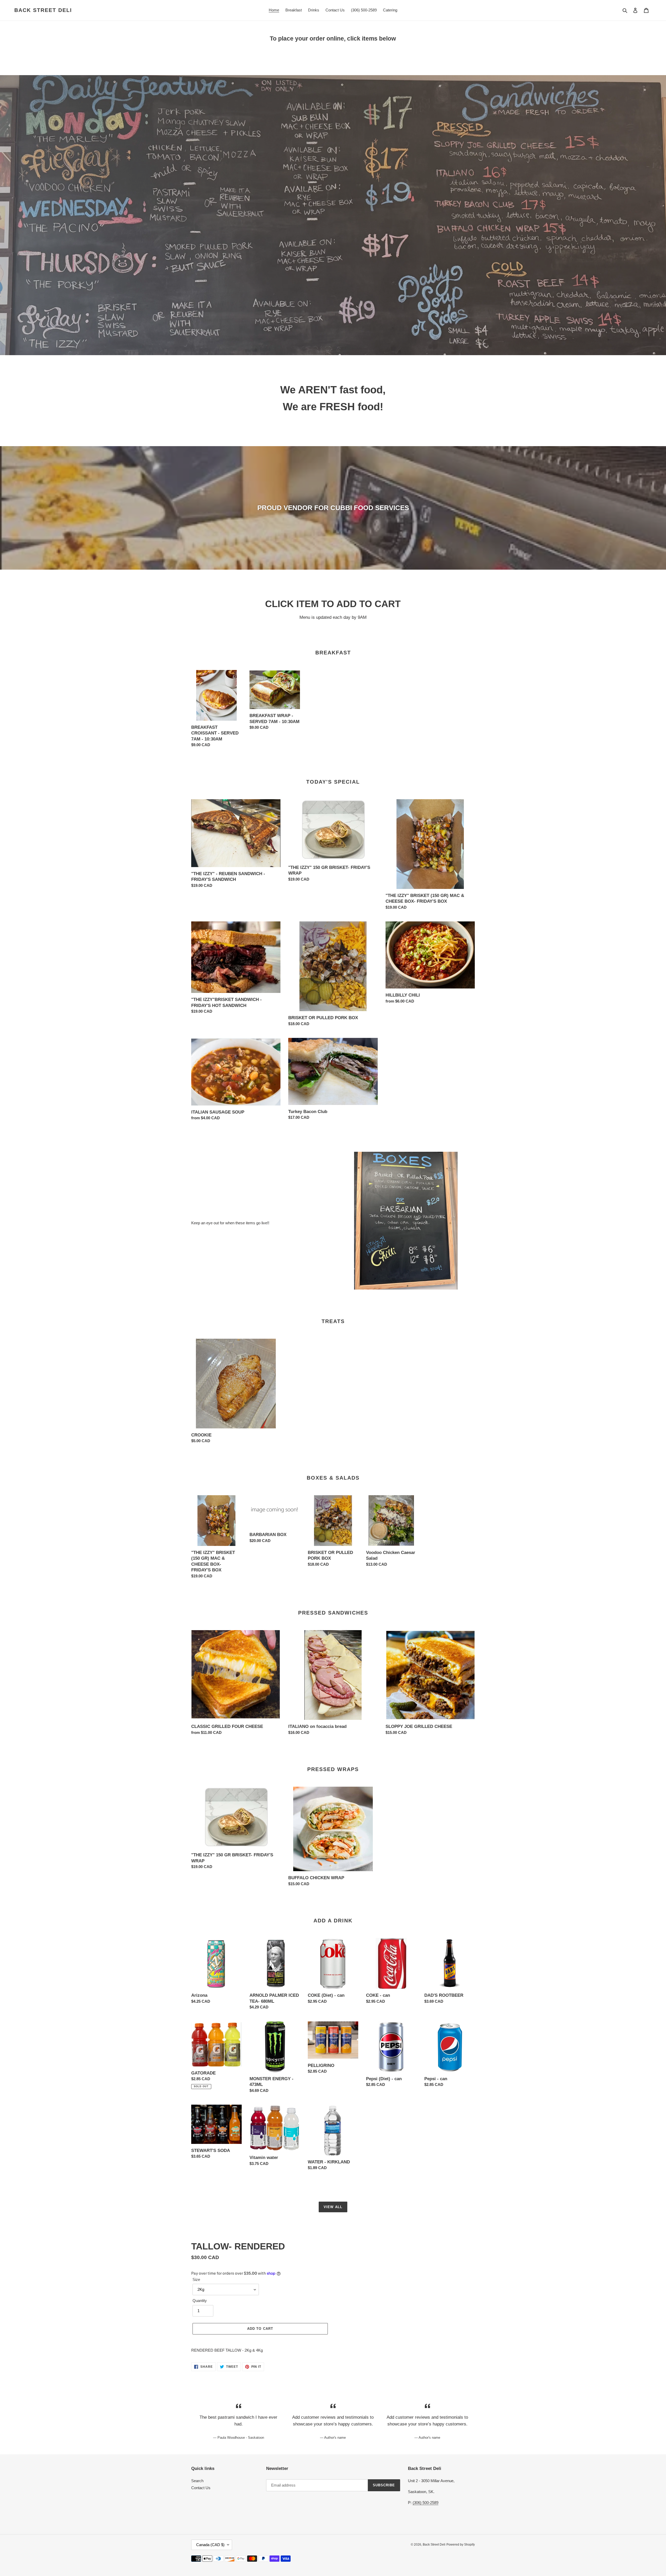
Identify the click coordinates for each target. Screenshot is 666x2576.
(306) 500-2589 (425, 2503)
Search (197, 2481)
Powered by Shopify (461, 2545)
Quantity (200, 2301)
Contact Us (201, 2488)
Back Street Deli (43, 10)
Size (196, 2279)
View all (333, 2207)
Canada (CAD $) (210, 2545)
